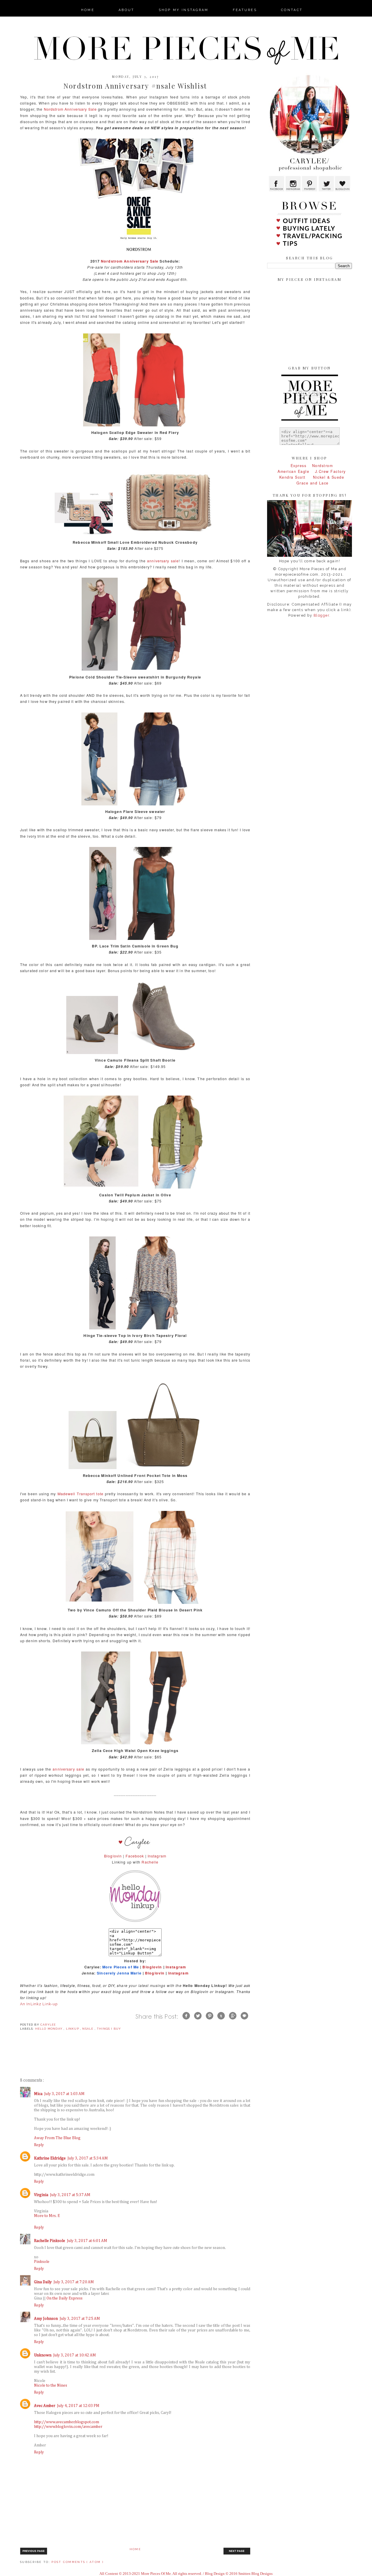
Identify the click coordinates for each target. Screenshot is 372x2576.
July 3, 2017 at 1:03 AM (64, 2094)
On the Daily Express (65, 2298)
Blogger (322, 615)
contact (292, 10)
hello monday (50, 2029)
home (88, 10)
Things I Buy (109, 2029)
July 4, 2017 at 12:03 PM (78, 2406)
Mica (38, 2094)
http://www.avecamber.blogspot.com (67, 2422)
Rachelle (150, 1862)
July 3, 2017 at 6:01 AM (87, 2241)
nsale (88, 2029)
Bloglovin (113, 1856)
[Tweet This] (198, 2021)
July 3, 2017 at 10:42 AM (75, 2355)
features (245, 10)
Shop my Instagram (184, 10)
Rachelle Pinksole (50, 2241)
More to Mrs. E (47, 2216)
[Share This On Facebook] (186, 2021)
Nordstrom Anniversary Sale (70, 109)
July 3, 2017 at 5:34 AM (88, 2158)
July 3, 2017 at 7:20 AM (74, 2282)
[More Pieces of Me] (135, 1925)
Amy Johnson (46, 2319)
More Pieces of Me (121, 1967)
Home (135, 2549)
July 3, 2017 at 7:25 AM (80, 2319)
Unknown (43, 2355)
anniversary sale (163, 561)
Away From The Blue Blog (57, 2138)
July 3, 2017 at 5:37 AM (70, 2195)
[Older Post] (237, 2554)
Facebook (135, 1856)
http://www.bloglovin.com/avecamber (68, 2427)
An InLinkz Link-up (39, 2004)
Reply (39, 2145)
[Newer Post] (34, 2554)
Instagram (157, 1856)
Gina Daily (43, 2282)
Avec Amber (45, 2406)
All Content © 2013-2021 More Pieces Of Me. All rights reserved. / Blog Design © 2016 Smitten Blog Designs (186, 2574)
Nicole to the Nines (51, 2385)
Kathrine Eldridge (50, 2158)
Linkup (73, 2029)
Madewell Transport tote (81, 1494)
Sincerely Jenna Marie (119, 1973)
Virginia (41, 2195)
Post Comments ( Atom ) (77, 2562)
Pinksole (42, 2262)
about (127, 10)
